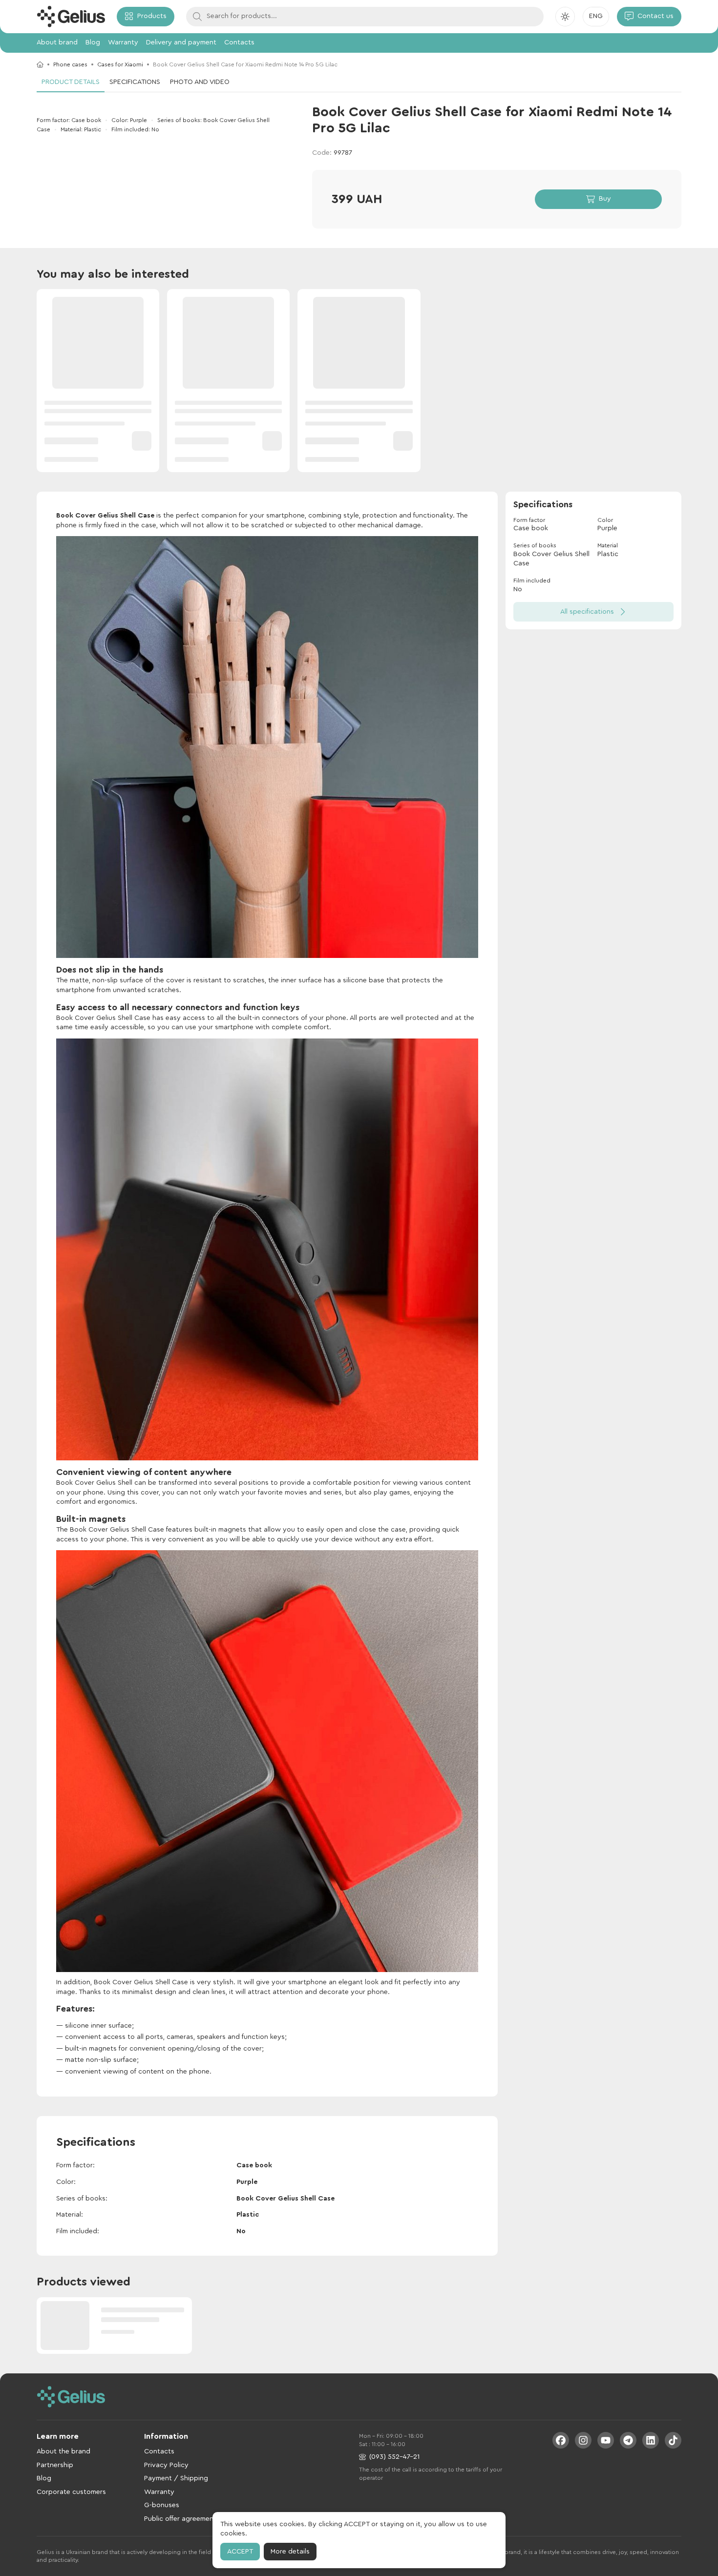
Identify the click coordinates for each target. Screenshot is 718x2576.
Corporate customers (71, 2492)
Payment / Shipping (176, 2478)
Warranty (123, 42)
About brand (57, 42)
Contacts (239, 42)
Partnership (55, 2465)
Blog (93, 42)
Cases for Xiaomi (120, 64)
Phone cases (70, 64)
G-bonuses (162, 2505)
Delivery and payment (181, 42)
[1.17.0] (71, 17)
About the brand (63, 2451)
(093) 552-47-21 (394, 2457)
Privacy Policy (166, 2465)
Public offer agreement (180, 2519)
